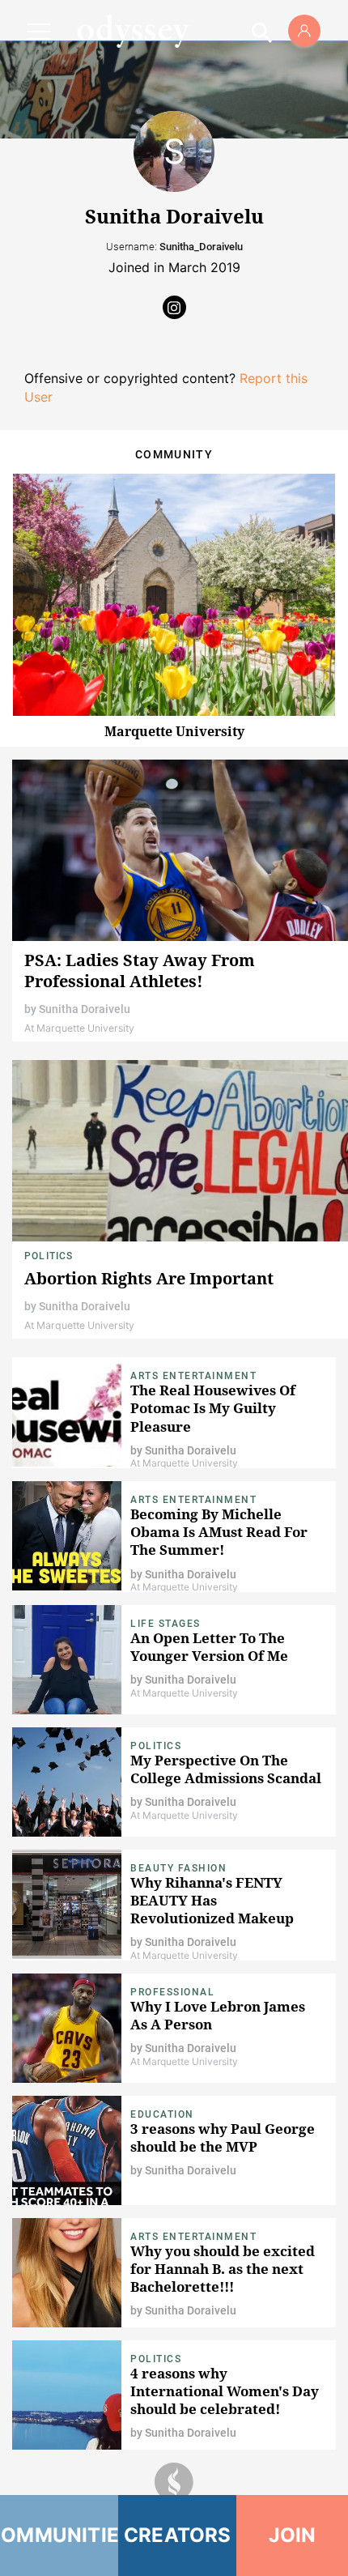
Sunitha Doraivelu (85, 1009)
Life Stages (166, 1624)
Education (162, 2114)
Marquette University (174, 731)
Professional (172, 1992)
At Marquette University (79, 1028)
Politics (49, 1256)
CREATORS (178, 2535)
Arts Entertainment (193, 1376)
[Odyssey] (133, 31)
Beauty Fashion (178, 1868)
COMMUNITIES (59, 2535)
